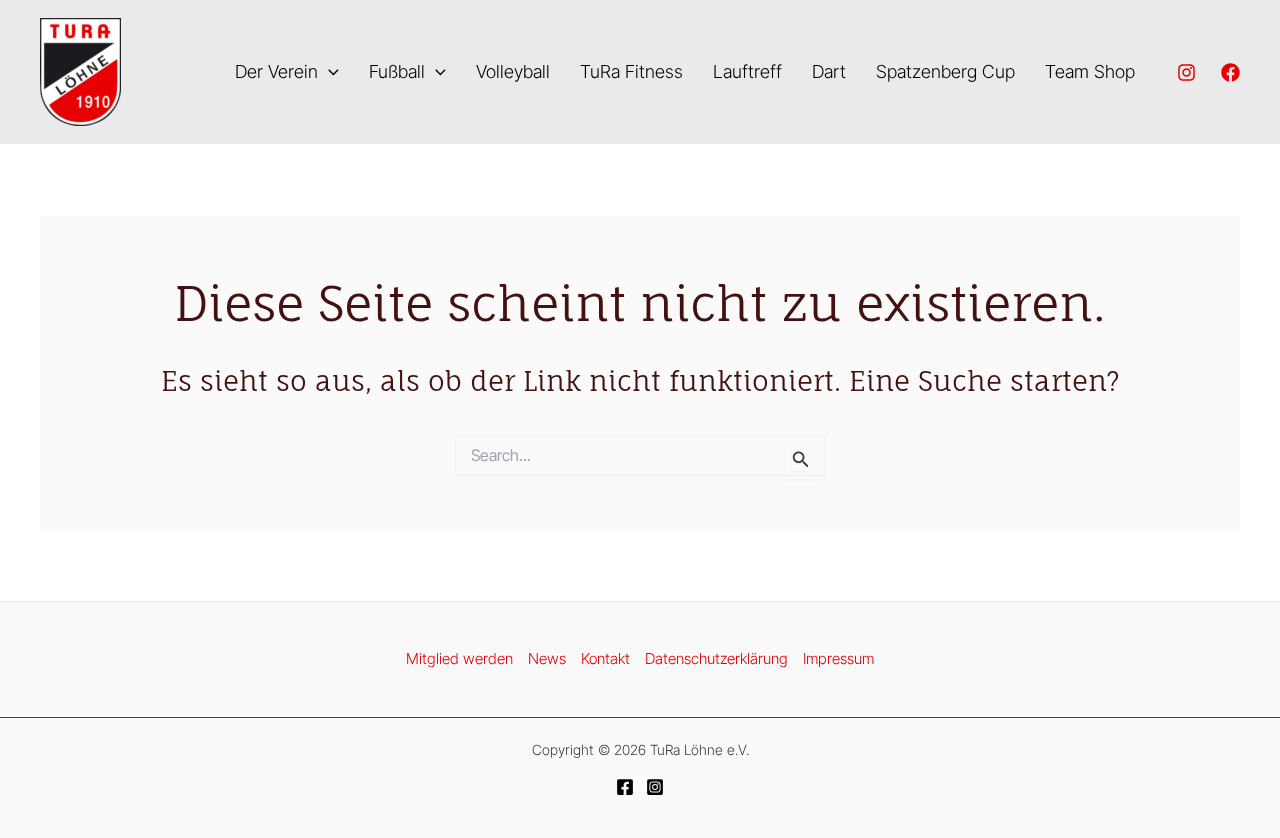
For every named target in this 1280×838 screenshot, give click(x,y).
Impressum (838, 658)
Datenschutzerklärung (716, 658)
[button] (328, 72)
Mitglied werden (459, 658)
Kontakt (605, 658)
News (547, 658)
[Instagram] (1186, 72)
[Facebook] (1230, 72)
